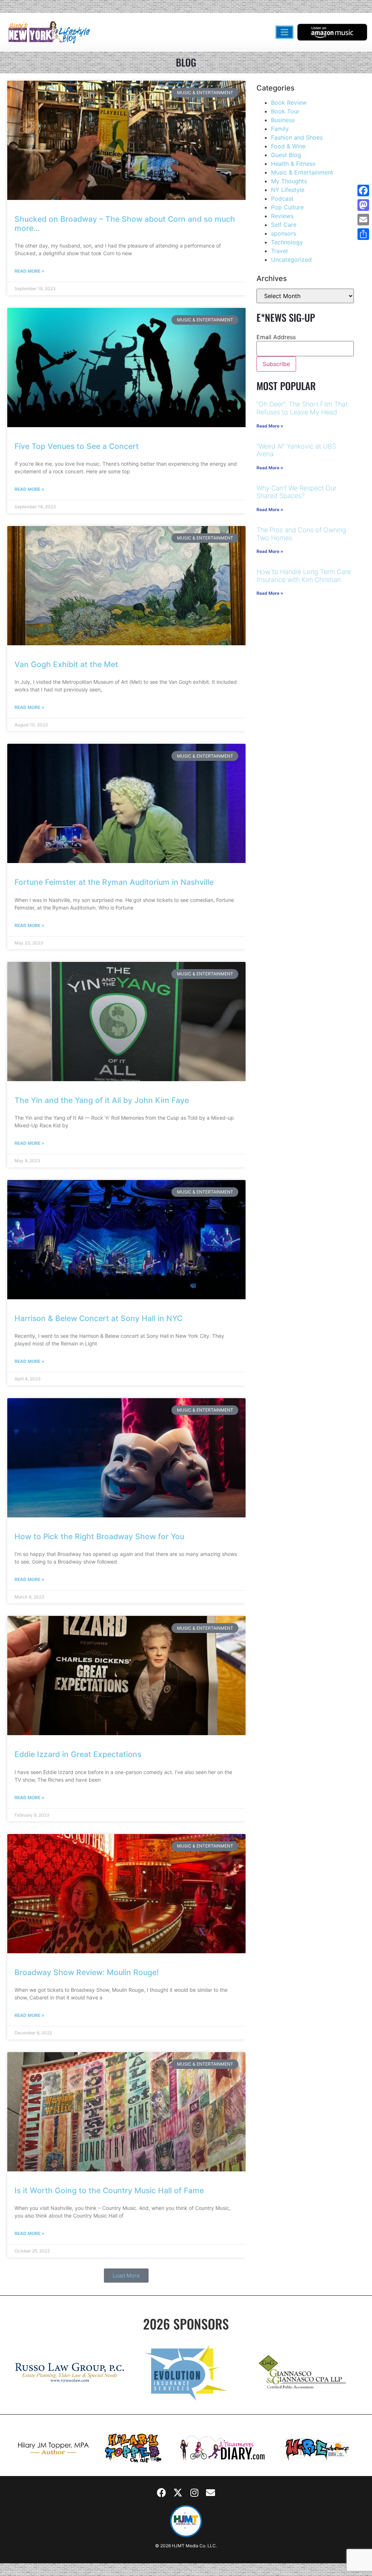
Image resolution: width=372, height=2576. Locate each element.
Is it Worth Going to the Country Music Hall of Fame (109, 2190)
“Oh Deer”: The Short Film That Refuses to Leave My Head (302, 408)
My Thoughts (289, 181)
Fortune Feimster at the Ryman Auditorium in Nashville (114, 882)
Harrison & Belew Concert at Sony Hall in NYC (98, 1318)
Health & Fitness (293, 164)
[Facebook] (162, 2492)
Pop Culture (287, 207)
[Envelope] (211, 2492)
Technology (287, 242)
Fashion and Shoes (297, 137)
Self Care (284, 225)
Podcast (282, 198)
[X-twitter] (178, 2492)
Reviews (282, 216)
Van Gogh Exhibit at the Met (66, 664)
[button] (126, 2276)
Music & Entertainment (302, 172)
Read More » (29, 271)
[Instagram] (194, 2492)
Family (280, 129)
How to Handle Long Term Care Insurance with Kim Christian (304, 576)
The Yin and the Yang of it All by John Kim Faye (102, 1100)
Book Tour (285, 111)
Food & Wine (288, 146)
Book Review (289, 103)
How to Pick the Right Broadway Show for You (99, 1536)
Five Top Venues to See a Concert (77, 446)
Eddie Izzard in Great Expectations (78, 1754)
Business (283, 120)
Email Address (276, 337)
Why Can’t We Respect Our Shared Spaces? (296, 492)
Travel (279, 251)
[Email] (363, 220)
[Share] (363, 234)
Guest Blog (286, 155)
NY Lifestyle (288, 190)
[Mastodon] (363, 205)
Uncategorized (291, 260)
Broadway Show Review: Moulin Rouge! (87, 1972)
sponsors (284, 233)
